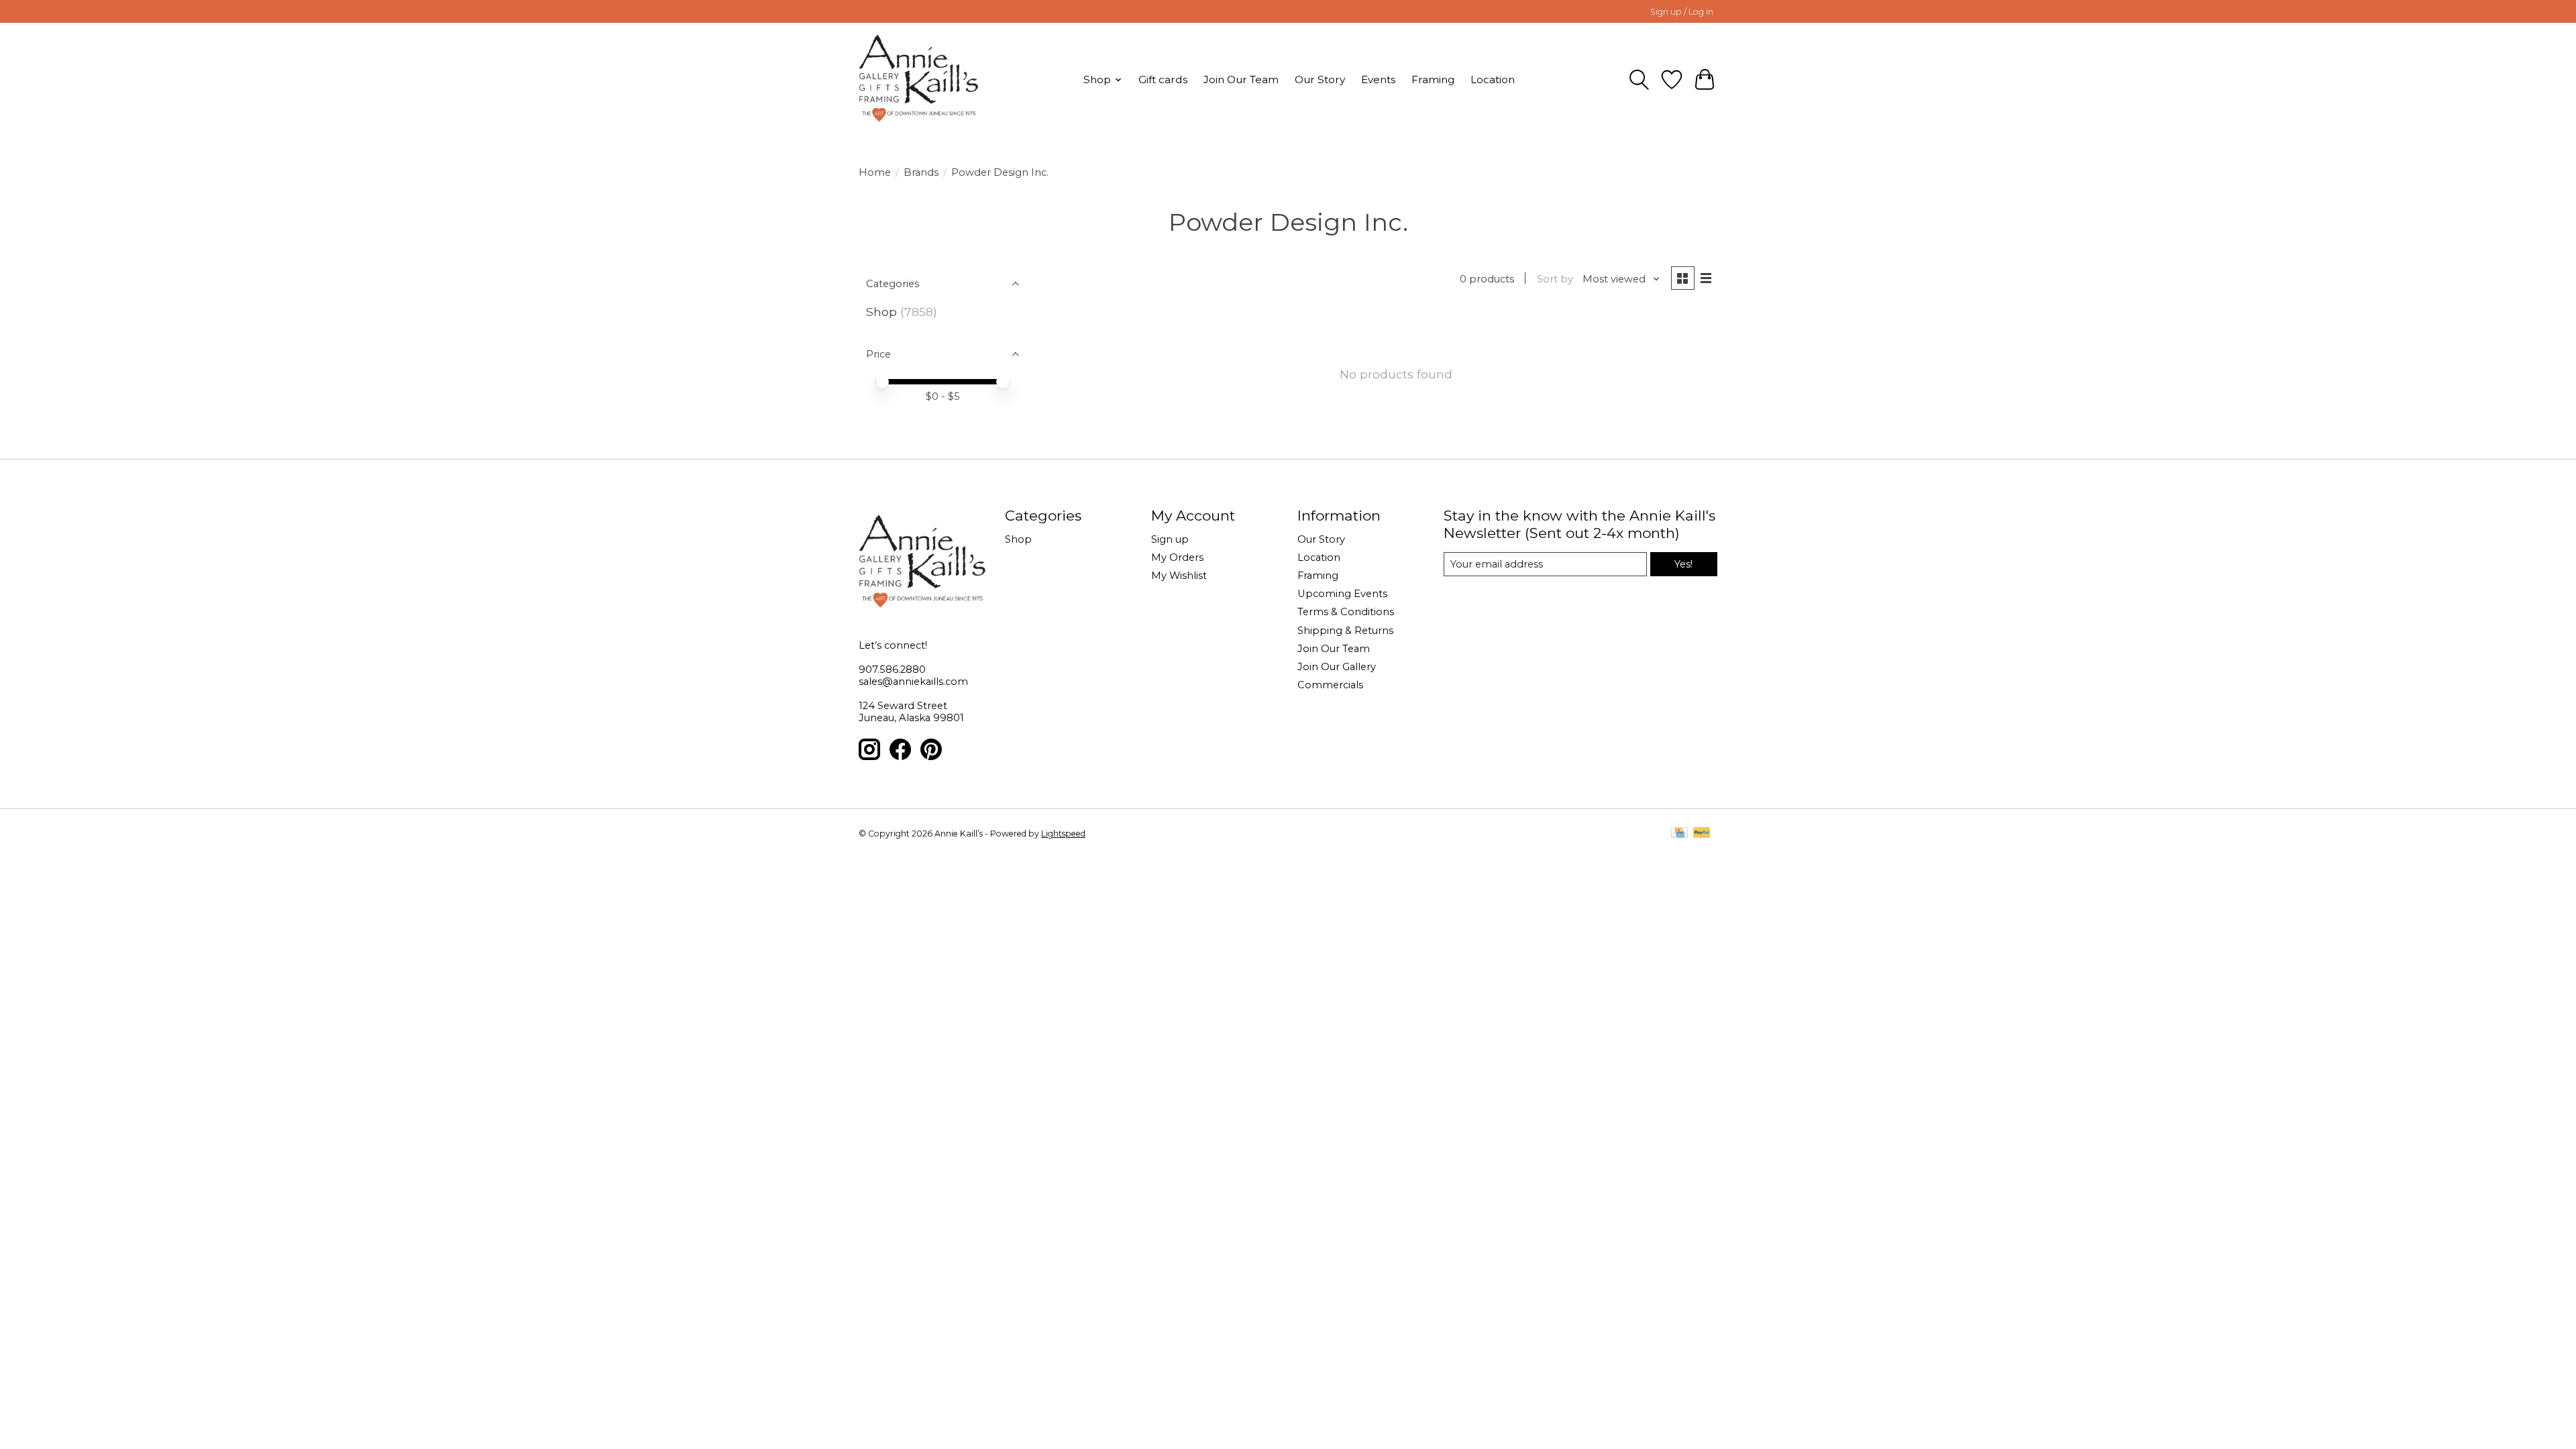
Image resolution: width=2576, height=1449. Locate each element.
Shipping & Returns (1345, 631)
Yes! (1683, 564)
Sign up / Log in (1682, 12)
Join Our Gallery (1337, 667)
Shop (881, 312)
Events (1378, 79)
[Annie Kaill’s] (919, 79)
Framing (1433, 79)
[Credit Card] (1679, 834)
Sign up (1170, 539)
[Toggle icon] (1639, 80)
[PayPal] (1702, 834)
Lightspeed (1063, 834)
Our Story (1320, 79)
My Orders (1177, 557)
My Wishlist (1179, 576)
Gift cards (1163, 79)
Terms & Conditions (1346, 612)
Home (875, 172)
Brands (921, 172)
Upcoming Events (1342, 594)
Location (1493, 79)
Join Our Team (1241, 79)
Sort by (1555, 279)
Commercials (1330, 685)
